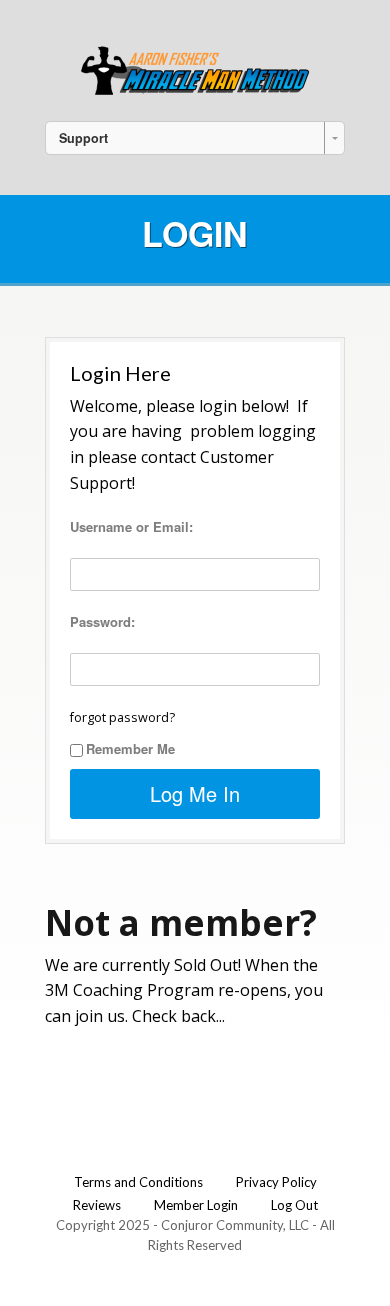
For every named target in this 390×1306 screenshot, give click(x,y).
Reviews (97, 1205)
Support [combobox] (83, 138)
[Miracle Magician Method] (195, 69)
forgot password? (122, 717)
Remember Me (130, 748)
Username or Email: (131, 526)
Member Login (196, 1205)
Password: (102, 621)
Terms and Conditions (138, 1182)
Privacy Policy (276, 1182)
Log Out (294, 1205)
